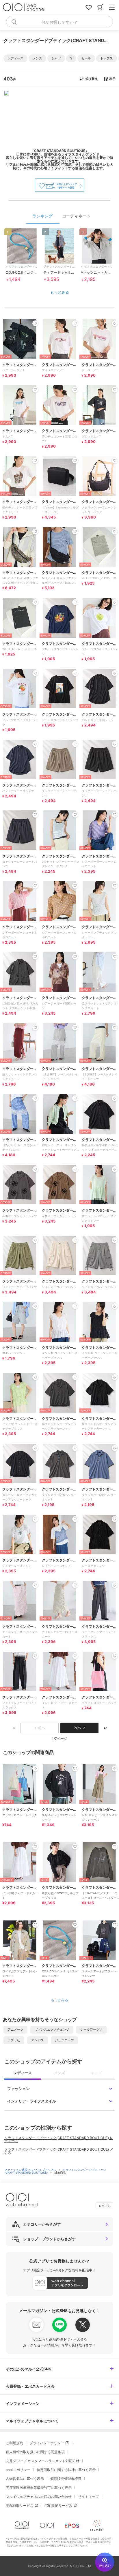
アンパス (38, 2040)
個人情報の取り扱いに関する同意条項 (35, 2452)
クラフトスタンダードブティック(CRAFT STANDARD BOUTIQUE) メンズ (59, 2151)
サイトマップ (88, 2497)
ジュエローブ (64, 2040)
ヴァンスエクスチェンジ (52, 2029)
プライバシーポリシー (47, 2443)
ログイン (105, 2206)
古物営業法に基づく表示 (25, 2479)
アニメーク (15, 2029)
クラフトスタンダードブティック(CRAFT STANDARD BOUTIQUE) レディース (59, 2139)
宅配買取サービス (20, 2505)
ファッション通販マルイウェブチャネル (31, 2170)
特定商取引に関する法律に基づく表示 (66, 2470)
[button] (15, 58)
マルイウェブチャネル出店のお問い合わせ (39, 2497)
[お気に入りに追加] (35, 1768)
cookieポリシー (18, 2470)
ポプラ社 (14, 2040)
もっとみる (60, 292)
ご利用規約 (14, 2443)
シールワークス (91, 2029)
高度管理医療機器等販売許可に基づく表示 (39, 2488)
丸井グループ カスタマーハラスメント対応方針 (43, 2461)
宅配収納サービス (58, 2505)
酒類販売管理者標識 (66, 2479)
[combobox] (59, 22)
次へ (78, 1728)
